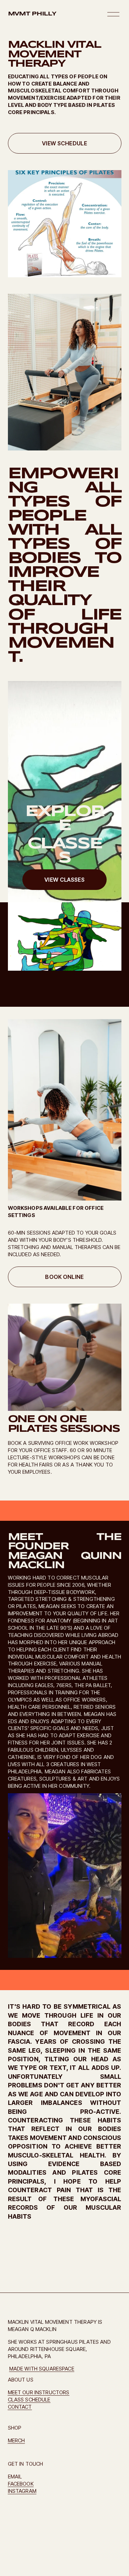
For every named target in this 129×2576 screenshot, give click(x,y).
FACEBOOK (21, 2484)
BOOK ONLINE (64, 1277)
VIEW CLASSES (64, 880)
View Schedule (64, 143)
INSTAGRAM (22, 2491)
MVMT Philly (32, 14)
